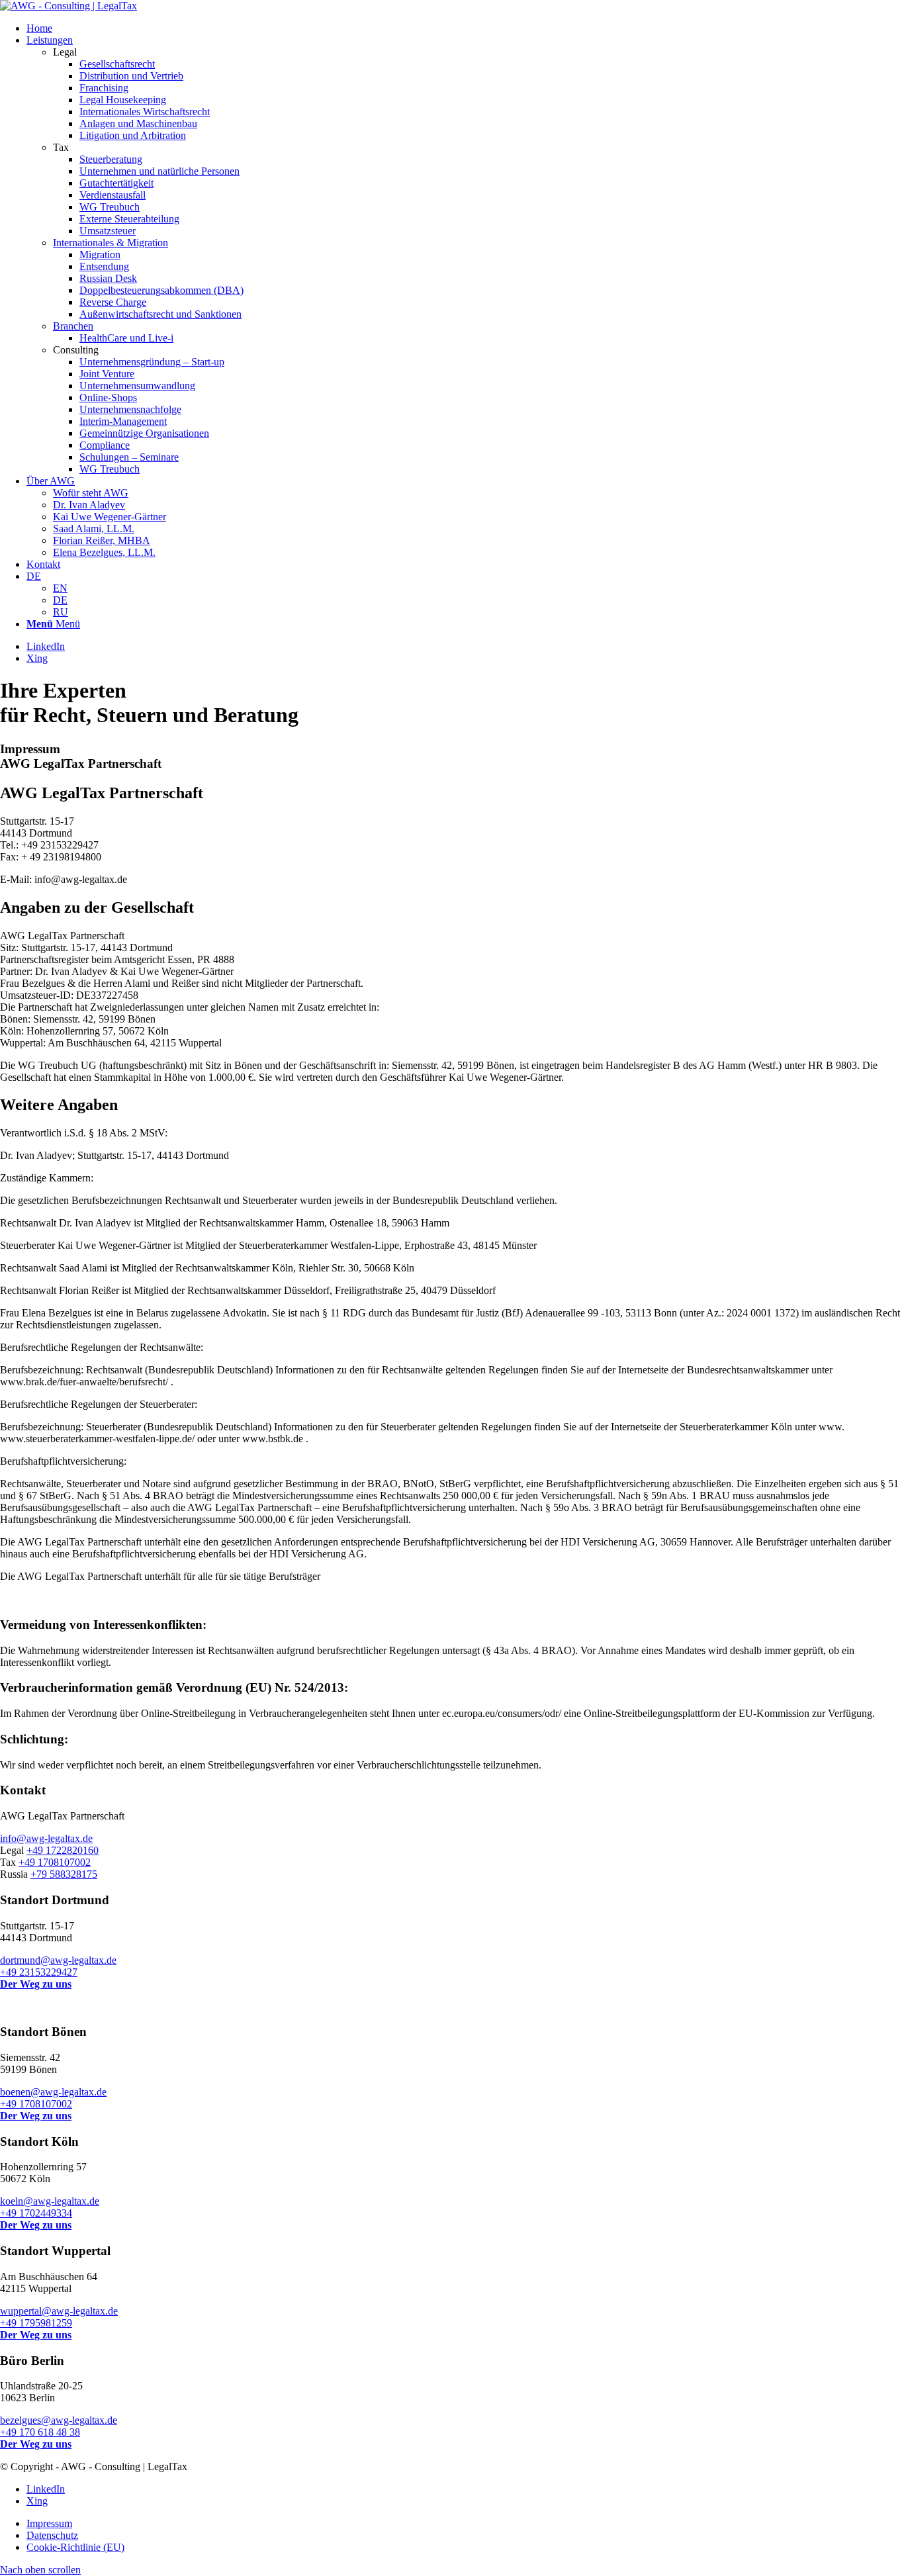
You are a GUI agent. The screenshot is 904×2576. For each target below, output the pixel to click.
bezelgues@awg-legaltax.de (59, 2420)
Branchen (73, 326)
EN (60, 588)
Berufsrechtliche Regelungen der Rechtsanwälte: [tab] (102, 1347)
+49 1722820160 (63, 1850)
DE (34, 576)
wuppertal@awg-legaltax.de (59, 2311)
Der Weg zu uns (36, 1984)
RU (61, 612)
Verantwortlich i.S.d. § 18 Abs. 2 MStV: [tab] (84, 1133)
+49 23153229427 (39, 1972)
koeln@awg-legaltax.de (50, 2201)
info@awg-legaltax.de (46, 1838)
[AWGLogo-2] (68, 6)
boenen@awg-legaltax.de (53, 2092)
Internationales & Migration (111, 243)
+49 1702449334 (36, 2213)
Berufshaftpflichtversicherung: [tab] (63, 1461)
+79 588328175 (64, 1874)
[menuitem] (465, 28)
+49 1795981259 (36, 2323)
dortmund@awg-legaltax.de (58, 1960)
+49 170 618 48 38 (40, 2432)
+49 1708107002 (55, 1862)
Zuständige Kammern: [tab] (47, 1178)
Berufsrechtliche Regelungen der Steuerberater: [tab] (99, 1404)
